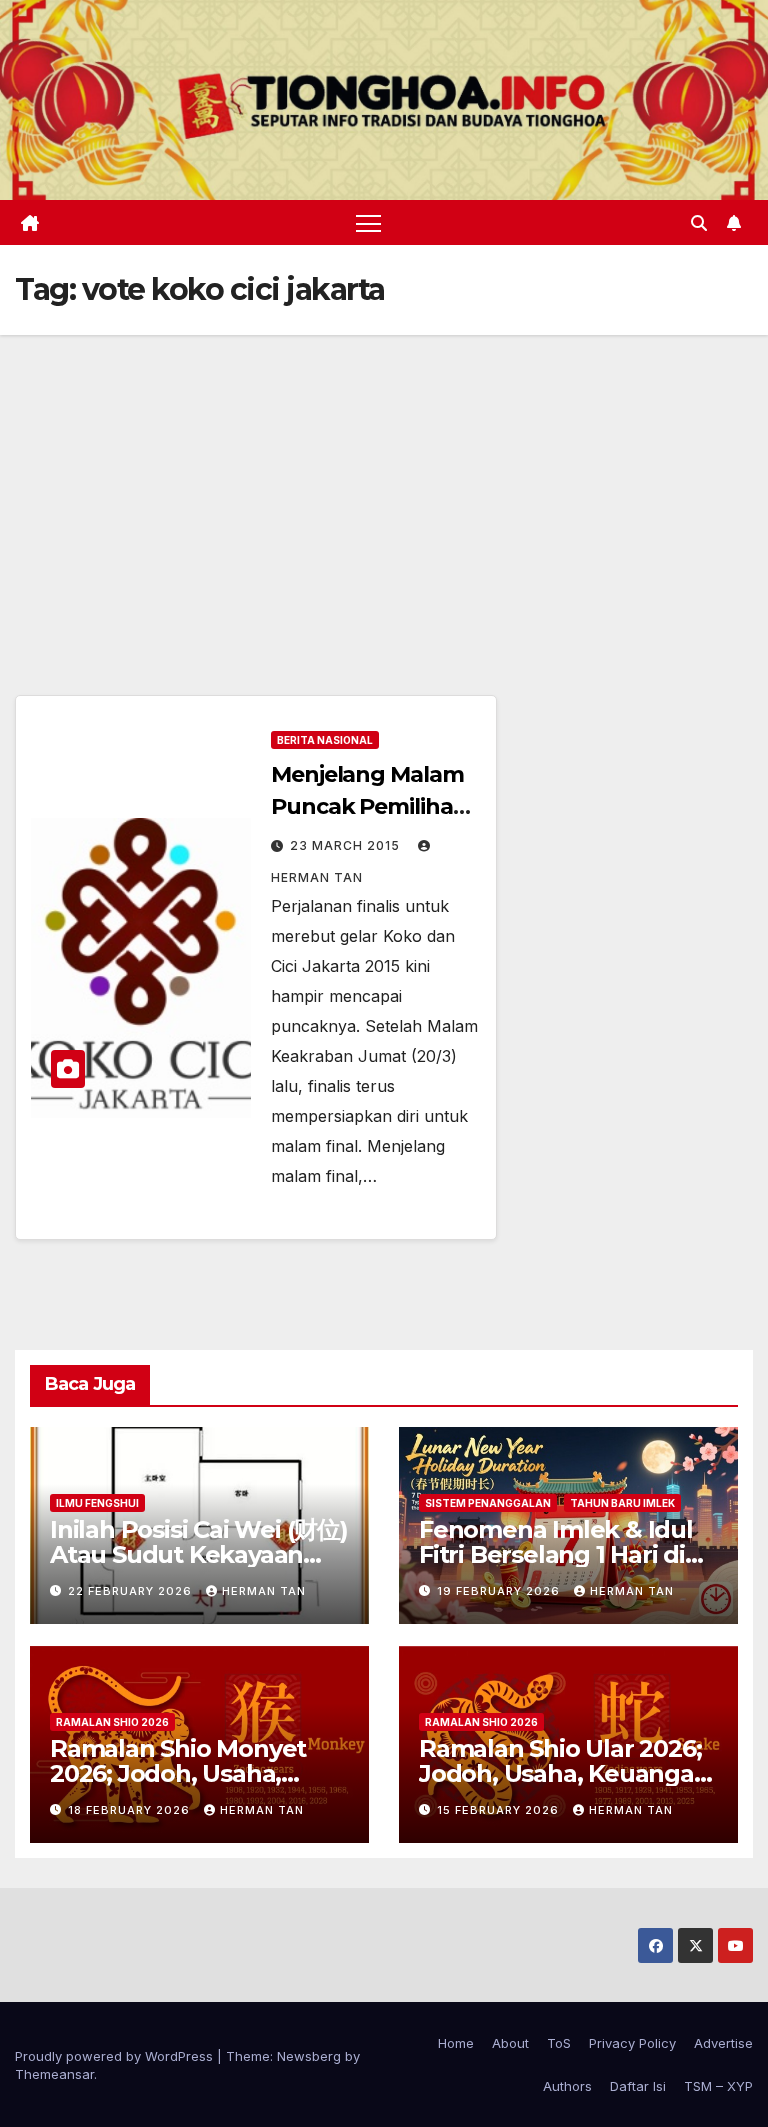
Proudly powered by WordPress (116, 2056)
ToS (559, 2043)
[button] (699, 223)
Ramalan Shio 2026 (112, 1722)
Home (456, 2043)
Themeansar (54, 2074)
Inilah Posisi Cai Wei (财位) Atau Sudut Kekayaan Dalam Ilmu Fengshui (199, 1554)
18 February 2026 (131, 1810)
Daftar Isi (638, 2086)
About (510, 2043)
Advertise (723, 2043)
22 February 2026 (132, 1591)
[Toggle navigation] (368, 222)
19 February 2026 (500, 1591)
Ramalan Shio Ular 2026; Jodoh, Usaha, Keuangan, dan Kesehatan (567, 1773)
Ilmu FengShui (97, 1503)
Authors (567, 2086)
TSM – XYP (718, 2086)
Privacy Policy (632, 2043)
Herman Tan (264, 1591)
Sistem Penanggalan (488, 1503)
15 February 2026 (500, 1810)
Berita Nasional (325, 740)
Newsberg (309, 2056)
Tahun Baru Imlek (622, 1503)
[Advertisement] (384, 485)
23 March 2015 (347, 845)
